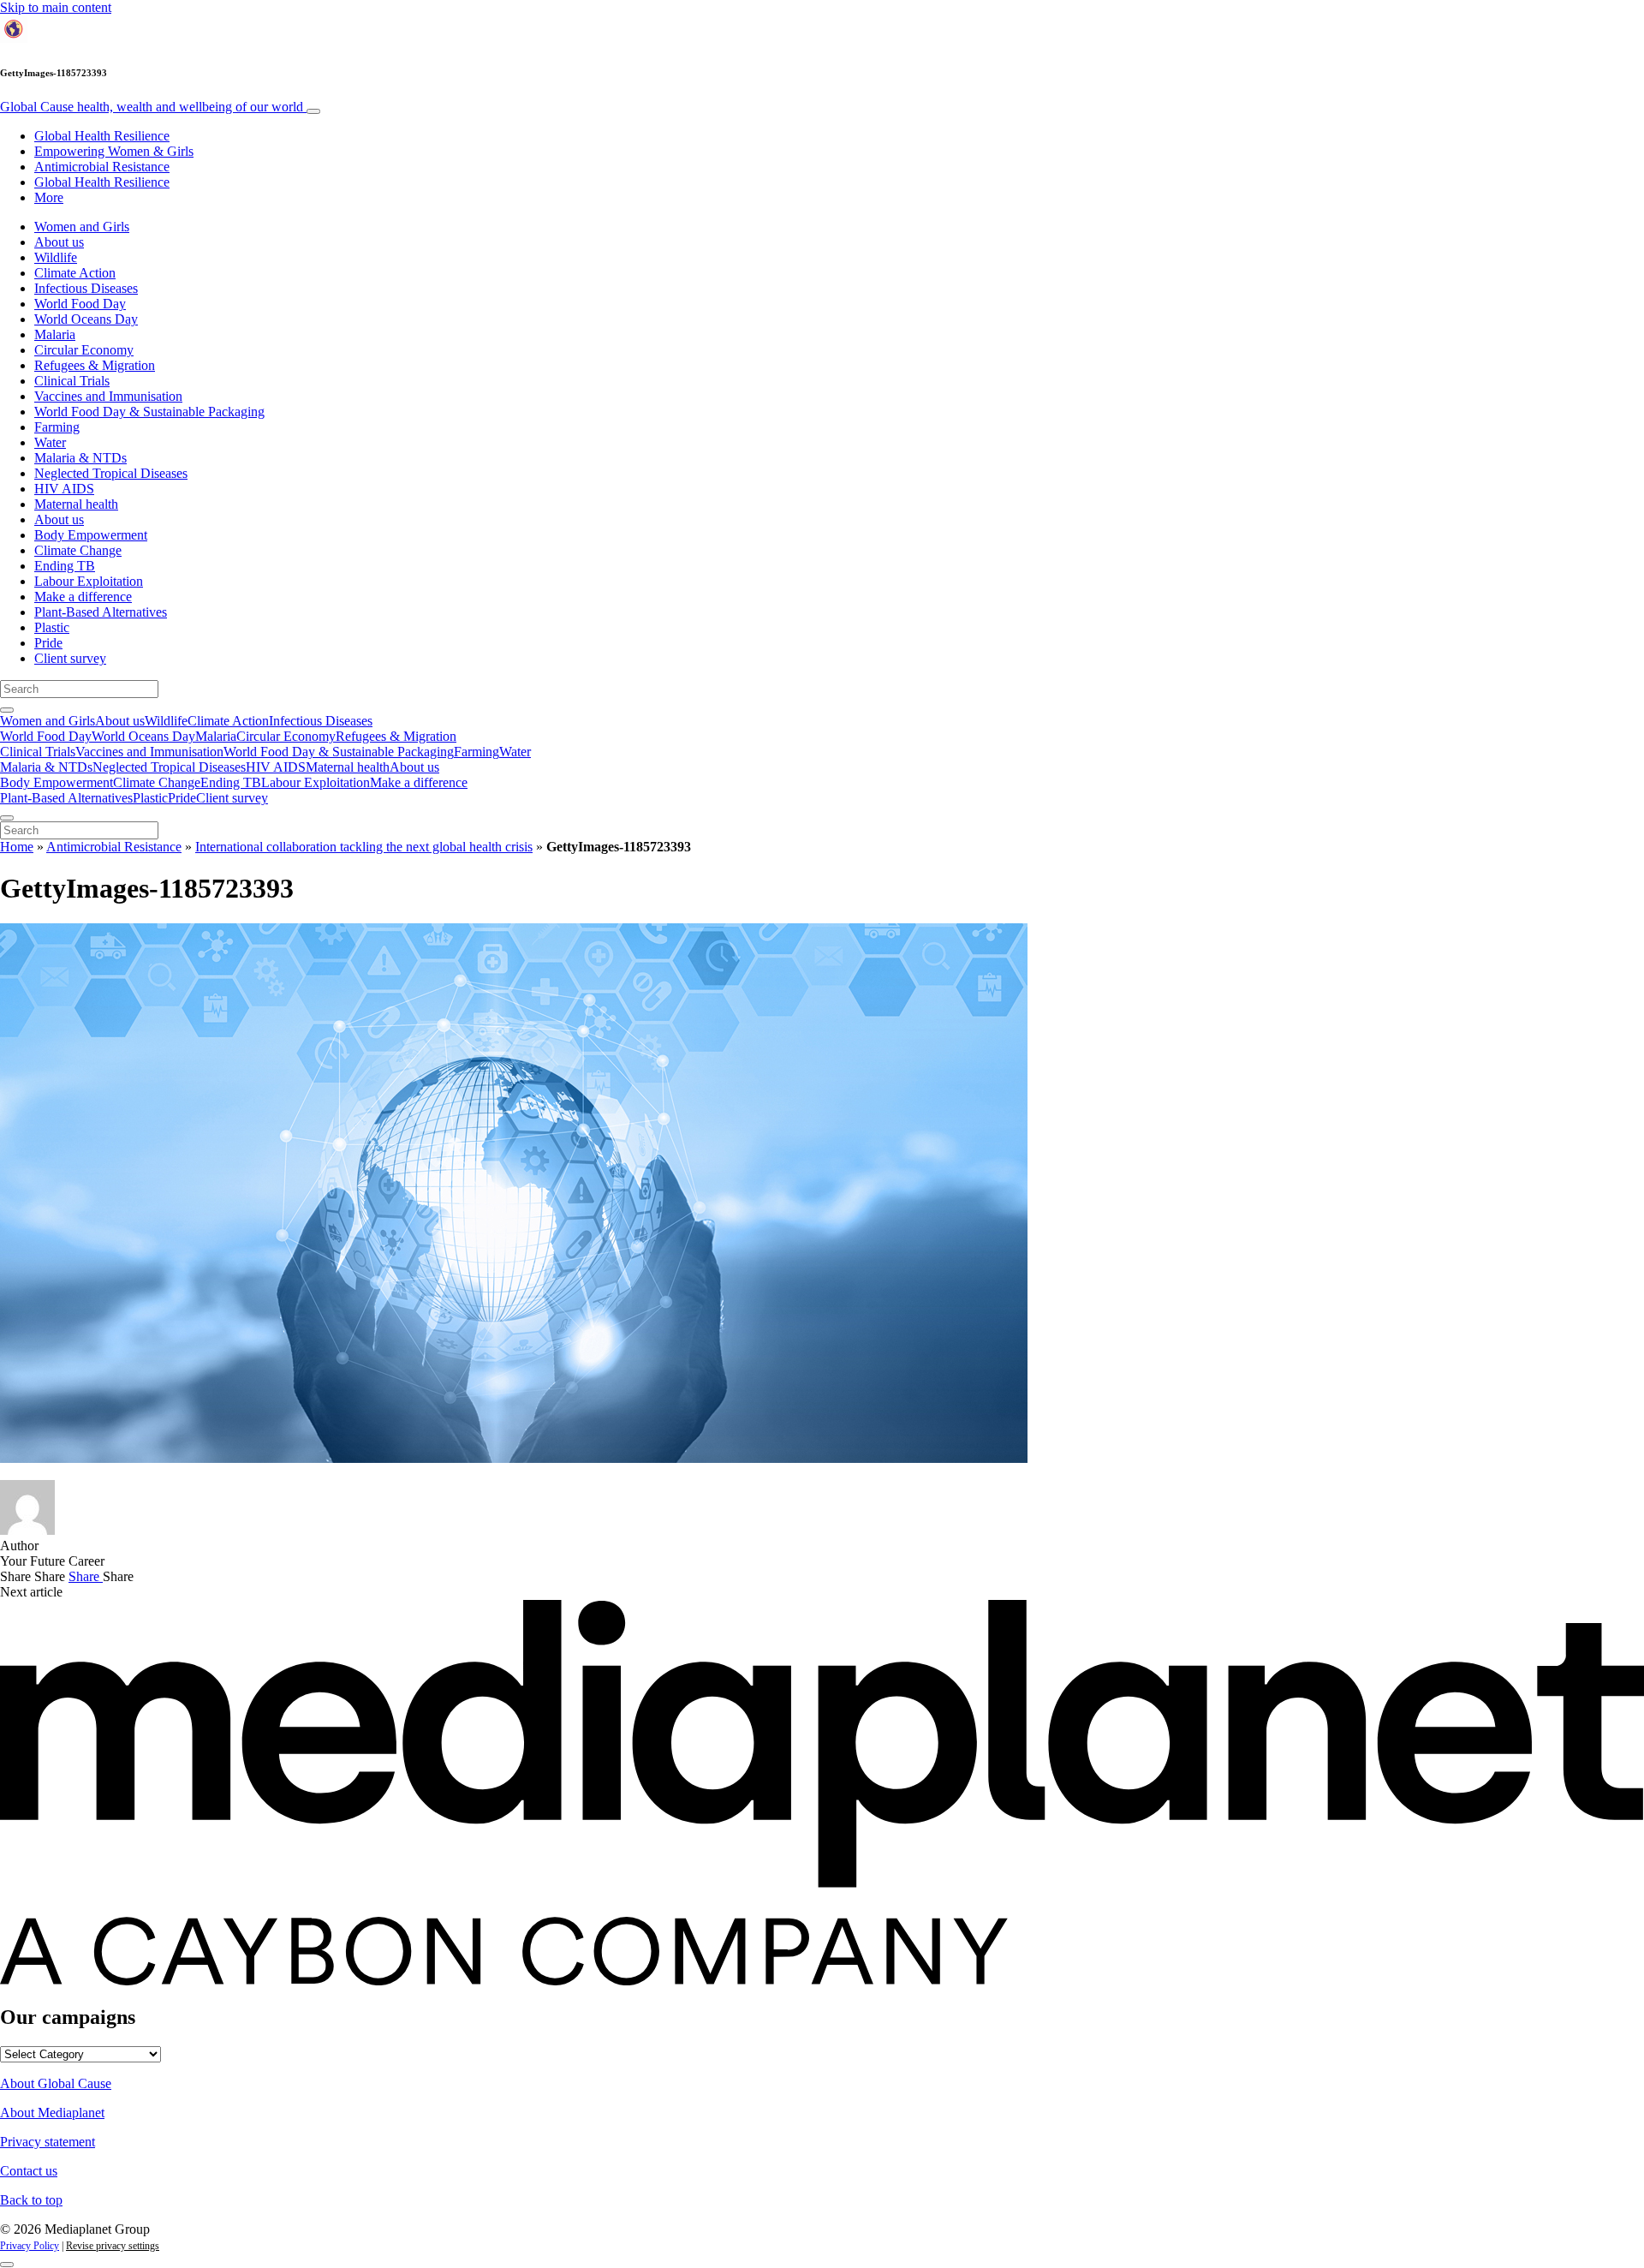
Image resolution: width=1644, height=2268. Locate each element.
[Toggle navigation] (313, 111)
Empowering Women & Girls (114, 151)
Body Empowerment (91, 535)
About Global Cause (56, 2083)
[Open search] (7, 710)
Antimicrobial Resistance (102, 167)
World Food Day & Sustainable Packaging (149, 412)
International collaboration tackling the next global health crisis (364, 847)
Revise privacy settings (113, 2246)
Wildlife (56, 257)
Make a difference (83, 597)
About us (59, 242)
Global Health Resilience (102, 136)
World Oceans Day (86, 319)
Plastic (52, 627)
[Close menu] (7, 818)
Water (50, 442)
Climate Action (75, 273)
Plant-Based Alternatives (101, 612)
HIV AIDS (64, 489)
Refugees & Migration (95, 365)
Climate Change (78, 550)
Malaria (55, 334)
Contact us (29, 2171)
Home (17, 847)
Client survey (70, 658)
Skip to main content (56, 7)
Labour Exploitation (89, 581)
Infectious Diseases (86, 288)
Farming (57, 427)
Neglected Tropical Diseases (111, 473)
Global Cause (152, 107)
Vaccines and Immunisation (108, 396)
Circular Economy (84, 350)
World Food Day (80, 304)
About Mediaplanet (52, 2113)
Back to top (31, 2200)
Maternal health (76, 504)
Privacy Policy (30, 2246)
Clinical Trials (72, 381)
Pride (48, 643)
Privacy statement (48, 2142)
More (49, 197)
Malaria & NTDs (80, 458)
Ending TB (65, 566)
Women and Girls (82, 227)
